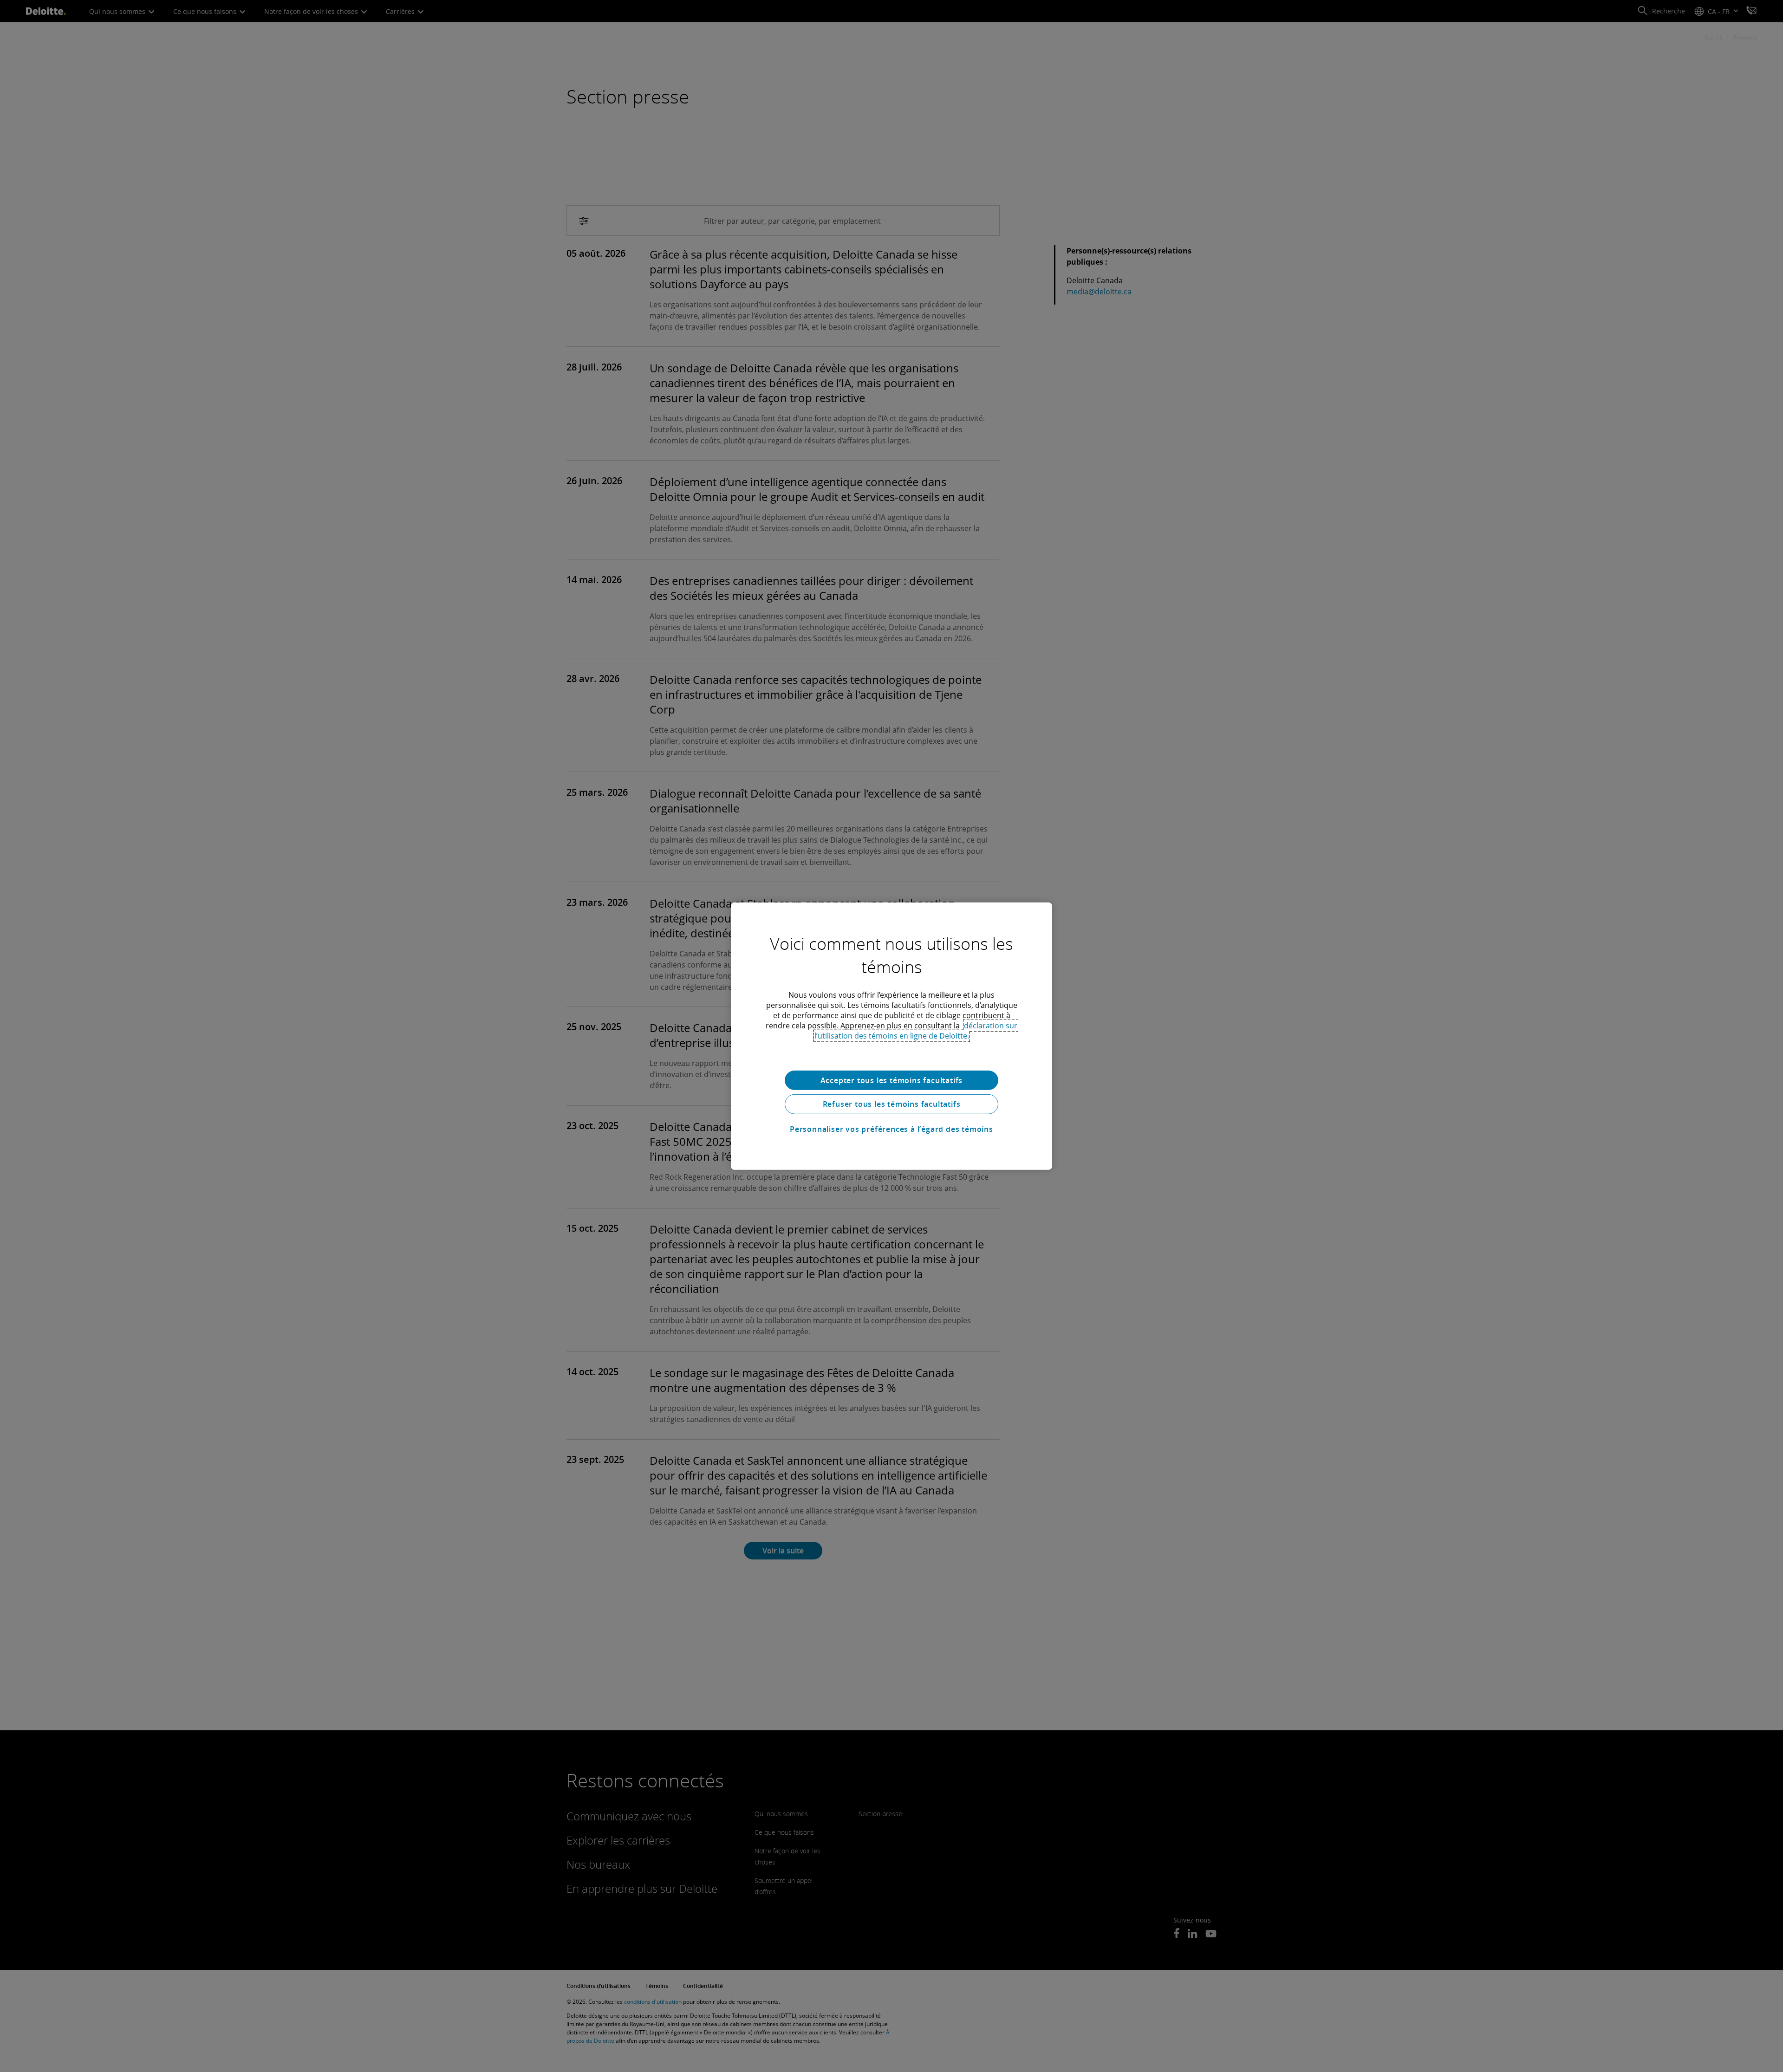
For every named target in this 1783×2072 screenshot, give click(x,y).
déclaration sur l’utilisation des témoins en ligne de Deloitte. (916, 1030)
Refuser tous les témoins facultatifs (892, 1104)
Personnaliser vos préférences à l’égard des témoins (891, 1129)
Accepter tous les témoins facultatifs (892, 1080)
